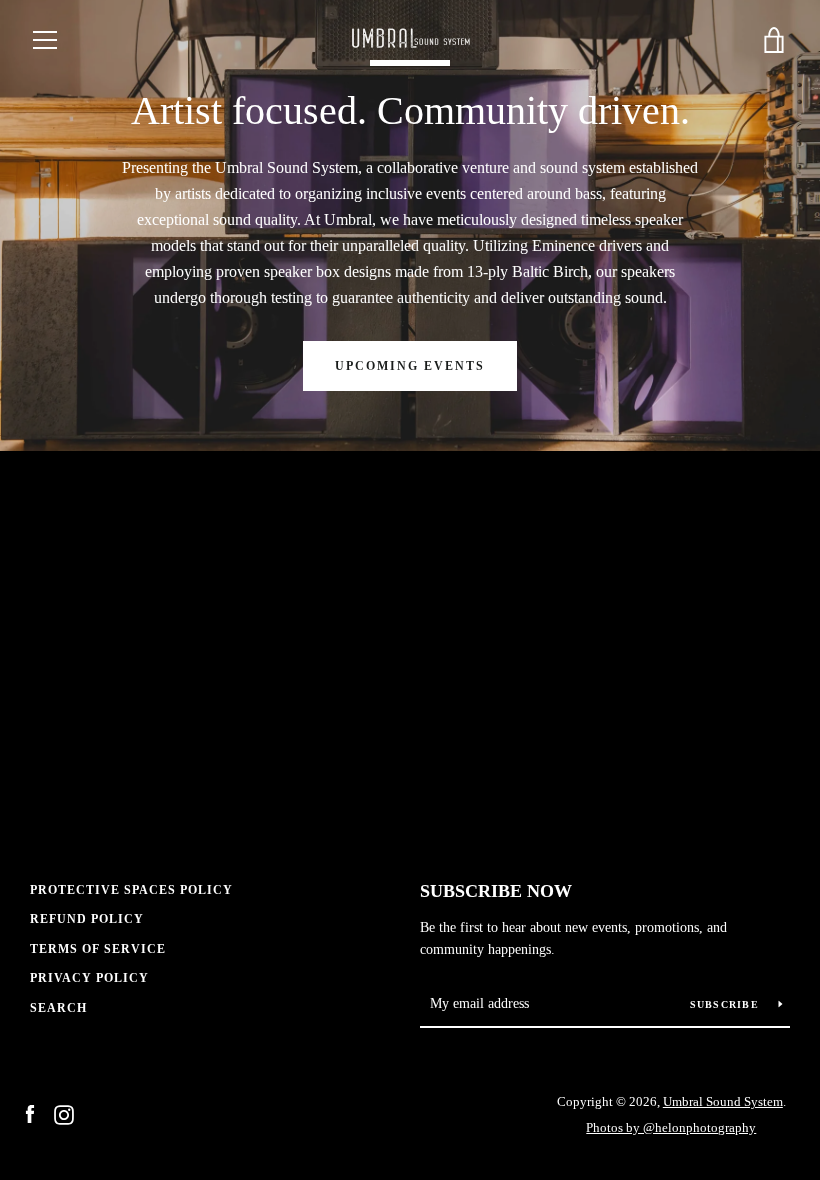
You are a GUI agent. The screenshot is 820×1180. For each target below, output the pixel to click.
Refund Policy (87, 919)
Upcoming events (410, 366)
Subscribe (727, 1004)
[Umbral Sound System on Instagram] (64, 1113)
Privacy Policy (89, 978)
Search (58, 1008)
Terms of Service (98, 949)
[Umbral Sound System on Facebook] (30, 1113)
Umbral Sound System (723, 1102)
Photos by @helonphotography (671, 1128)
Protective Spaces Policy (131, 890)
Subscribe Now (496, 891)
